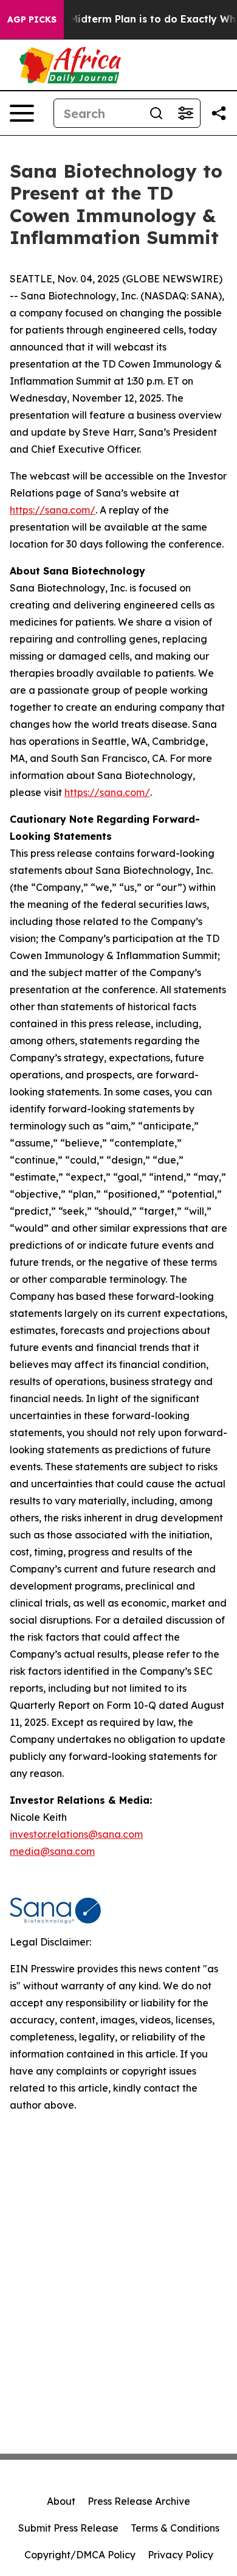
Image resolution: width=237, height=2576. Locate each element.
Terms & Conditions (175, 2528)
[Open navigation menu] (22, 113)
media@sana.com (52, 1851)
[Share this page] (219, 113)
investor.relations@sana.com (76, 1834)
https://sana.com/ (53, 510)
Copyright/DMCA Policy (80, 2555)
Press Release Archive (139, 2501)
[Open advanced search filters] (185, 113)
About (61, 2501)
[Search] (156, 113)
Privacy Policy (180, 2555)
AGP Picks (32, 19)
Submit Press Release (68, 2528)
